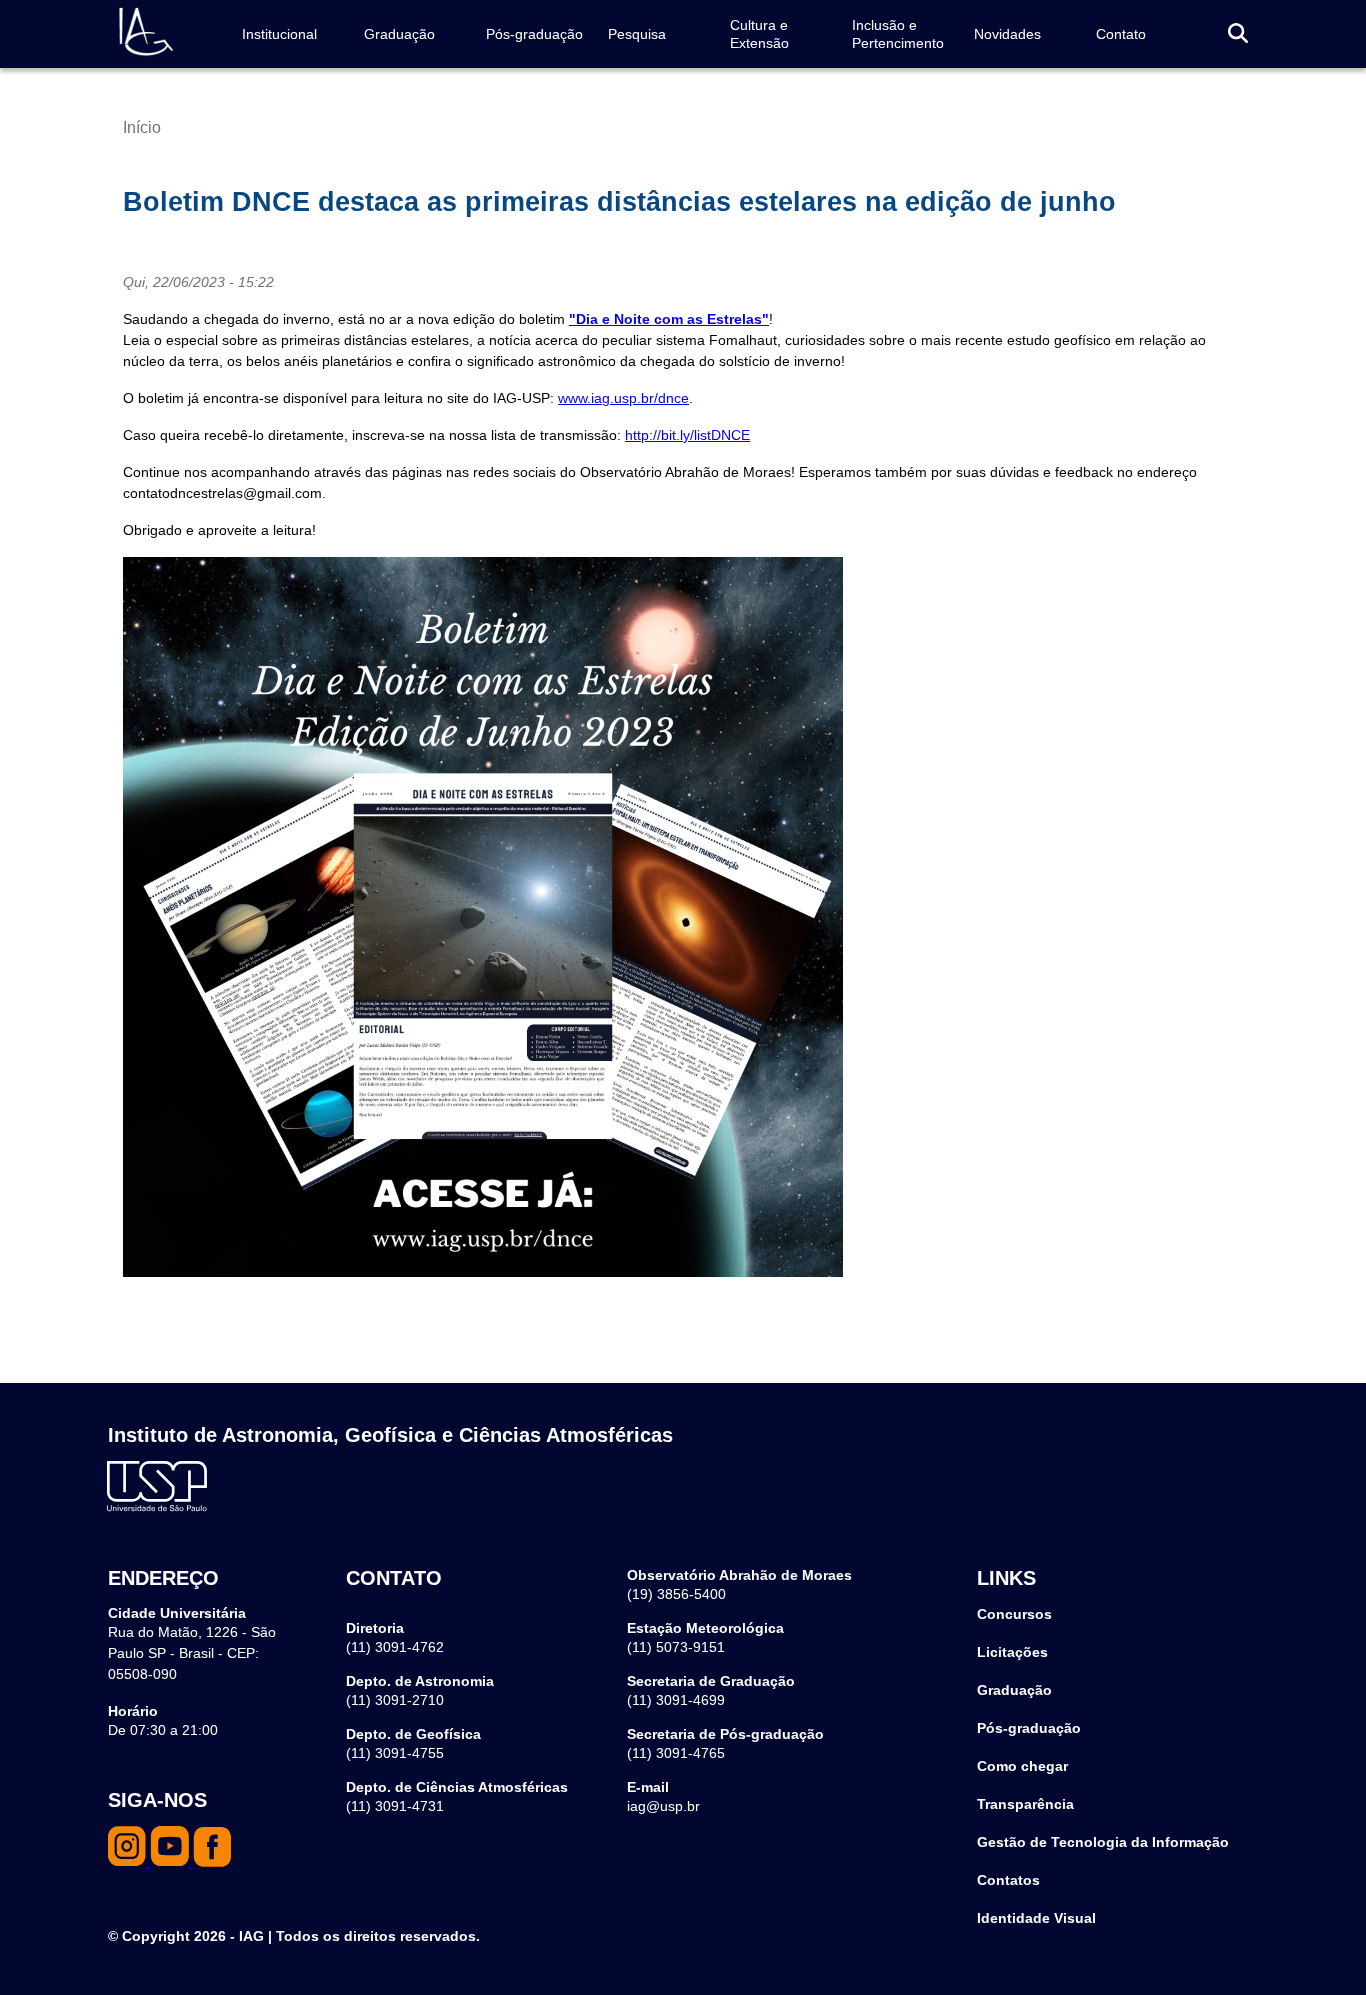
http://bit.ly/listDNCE (687, 435)
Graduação (399, 34)
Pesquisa (637, 34)
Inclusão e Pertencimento (898, 34)
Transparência (1025, 1804)
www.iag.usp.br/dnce (623, 398)
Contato (1121, 34)
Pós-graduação (534, 34)
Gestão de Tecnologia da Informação (1103, 1842)
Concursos (1014, 1614)
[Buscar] (1238, 34)
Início (142, 127)
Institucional (279, 34)
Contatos (1008, 1880)
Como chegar (1022, 1766)
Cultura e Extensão (759, 34)
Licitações (1012, 1652)
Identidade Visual (1036, 1918)
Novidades (1007, 34)
